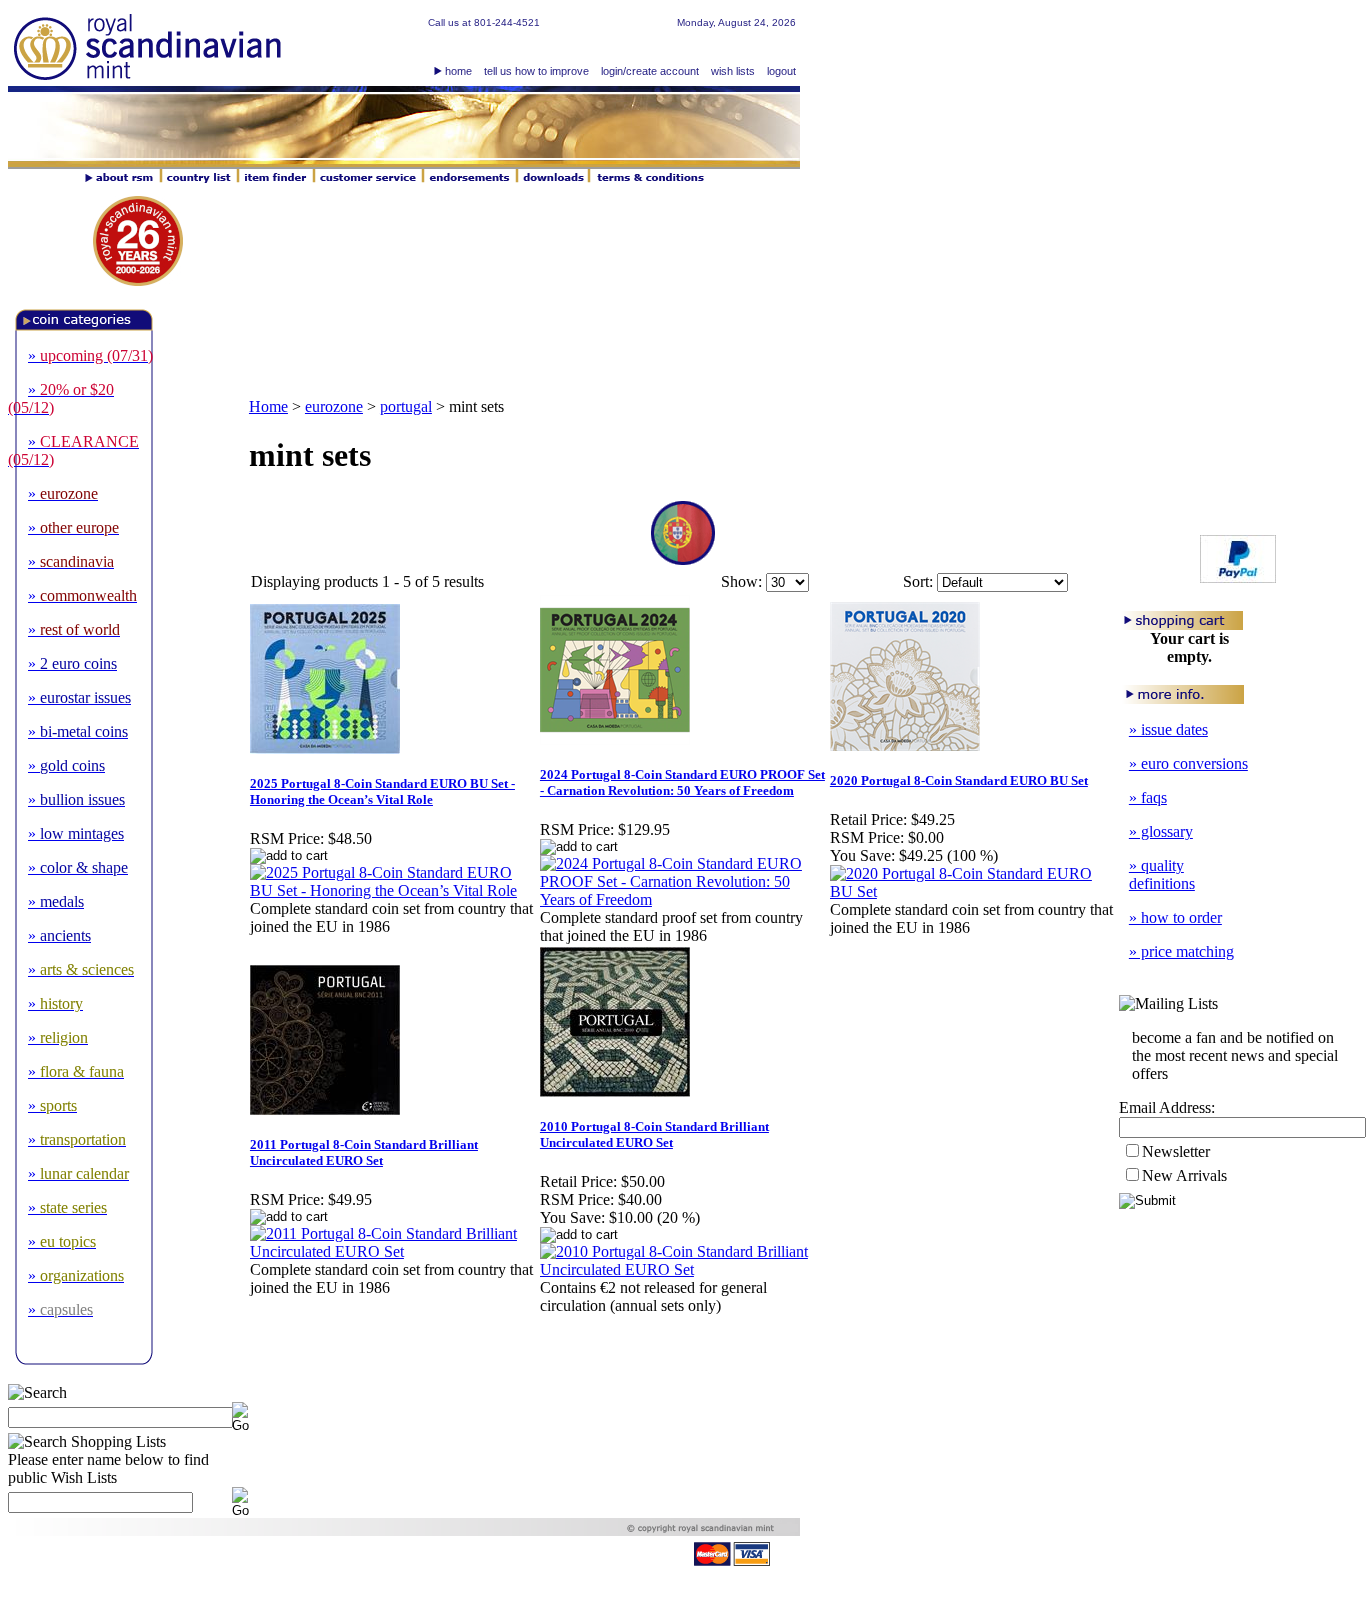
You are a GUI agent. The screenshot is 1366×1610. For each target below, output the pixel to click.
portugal (406, 406)
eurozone (334, 406)
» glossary (1161, 831)
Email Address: (1167, 1107)
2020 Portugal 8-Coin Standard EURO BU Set (959, 780)
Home (268, 406)
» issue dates (1168, 729)
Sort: (918, 581)
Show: (741, 581)
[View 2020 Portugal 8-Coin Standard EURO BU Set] (974, 891)
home (458, 71)
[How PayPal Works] (1238, 577)
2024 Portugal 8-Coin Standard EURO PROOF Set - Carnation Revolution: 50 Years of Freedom (682, 782)
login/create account (650, 71)
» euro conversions (1188, 763)
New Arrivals (1184, 1175)
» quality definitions (1162, 874)
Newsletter (1176, 1151)
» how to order (1175, 917)
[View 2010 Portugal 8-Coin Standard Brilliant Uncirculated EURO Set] (684, 1269)
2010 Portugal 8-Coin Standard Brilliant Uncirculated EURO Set (654, 1134)
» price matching (1181, 951)
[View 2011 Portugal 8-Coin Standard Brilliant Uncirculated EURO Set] (394, 1251)
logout (781, 71)
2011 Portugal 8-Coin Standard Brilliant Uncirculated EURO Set (364, 1152)
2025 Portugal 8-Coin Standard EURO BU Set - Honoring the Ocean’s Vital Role (382, 791)
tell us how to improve (536, 71)
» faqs (1148, 797)
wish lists (733, 71)
